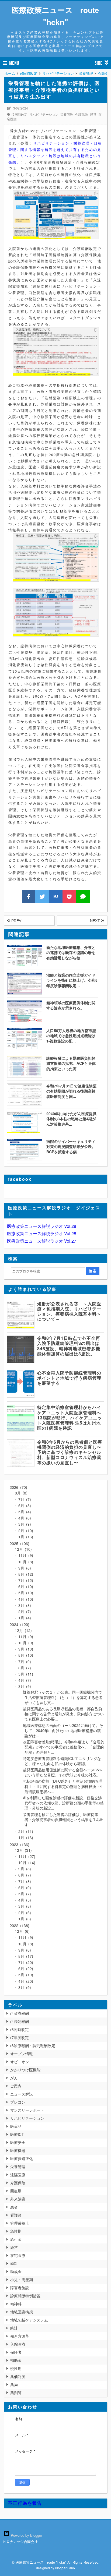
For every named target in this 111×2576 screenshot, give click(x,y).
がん (14, 2078)
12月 (23, 1549)
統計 (14, 2328)
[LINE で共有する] (83, 896)
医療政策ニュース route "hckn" (55, 16)
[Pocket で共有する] (69, 896)
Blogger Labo (65, 2568)
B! (56, 896)
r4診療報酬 (20, 2013)
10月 (25, 1562)
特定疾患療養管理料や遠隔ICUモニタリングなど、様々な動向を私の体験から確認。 (62, 1761)
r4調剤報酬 (20, 2021)
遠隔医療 (18, 2175)
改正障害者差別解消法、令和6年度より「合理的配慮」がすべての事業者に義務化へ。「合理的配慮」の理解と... (64, 1747)
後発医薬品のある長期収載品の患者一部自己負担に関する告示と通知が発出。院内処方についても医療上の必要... (63, 1714)
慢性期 (16, 2368)
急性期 (16, 2231)
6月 (23, 1506)
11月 (25, 1555)
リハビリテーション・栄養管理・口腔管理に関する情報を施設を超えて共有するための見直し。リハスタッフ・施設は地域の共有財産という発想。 (55, 152)
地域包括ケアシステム (29, 2320)
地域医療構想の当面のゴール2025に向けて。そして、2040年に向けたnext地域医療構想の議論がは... (63, 1730)
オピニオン (20, 2062)
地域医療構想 (22, 2312)
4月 (23, 1518)
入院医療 (18, 2344)
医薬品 (16, 2126)
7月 (23, 1499)
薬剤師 (16, 2393)
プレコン (18, 2102)
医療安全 (18, 2142)
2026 (18, 1487)
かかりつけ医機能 (25, 2070)
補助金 (16, 2360)
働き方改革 (20, 2336)
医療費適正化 (22, 2158)
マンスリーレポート (27, 2110)
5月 (23, 1512)
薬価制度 (18, 2376)
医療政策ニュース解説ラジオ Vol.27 (42, 1241)
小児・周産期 (22, 2280)
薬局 (14, 2384)
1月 (25, 1537)
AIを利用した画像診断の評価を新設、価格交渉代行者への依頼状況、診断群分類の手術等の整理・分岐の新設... (63, 1803)
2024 (19, 1624)
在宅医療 (18, 2255)
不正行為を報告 (25, 2503)
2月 (25, 1531)
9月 (23, 1568)
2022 (19, 1925)
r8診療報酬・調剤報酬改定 (33, 2045)
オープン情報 (22, 2054)
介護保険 (82, 114)
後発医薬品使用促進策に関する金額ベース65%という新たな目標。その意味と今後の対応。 (63, 1772)
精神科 (16, 2304)
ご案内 (16, 2086)
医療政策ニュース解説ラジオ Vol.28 (42, 1233)
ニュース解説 (22, 2094)
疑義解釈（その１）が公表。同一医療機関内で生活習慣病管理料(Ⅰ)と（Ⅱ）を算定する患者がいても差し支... (63, 1697)
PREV (16, 921)
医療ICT (17, 2134)
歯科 (14, 2263)
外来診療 (18, 2199)
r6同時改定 (20, 114)
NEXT (96, 921)
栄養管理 (67, 114)
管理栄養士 (20, 2223)
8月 (20, 1493)
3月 (23, 1524)
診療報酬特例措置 (25, 2296)
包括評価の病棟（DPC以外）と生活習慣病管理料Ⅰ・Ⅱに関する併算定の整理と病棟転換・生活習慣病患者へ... (63, 1786)
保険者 (16, 2352)
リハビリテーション (44, 114)
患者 (14, 2207)
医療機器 (18, 2150)
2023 (19, 1844)
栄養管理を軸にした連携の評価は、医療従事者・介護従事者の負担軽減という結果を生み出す (63, 1819)
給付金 (16, 2239)
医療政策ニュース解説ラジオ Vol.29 (42, 1226)
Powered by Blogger (26, 2535)
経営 (93, 114)
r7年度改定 (20, 2037)
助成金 (16, 2271)
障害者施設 (20, 2288)
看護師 (16, 2215)
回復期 (16, 2191)
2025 (19, 1543)
